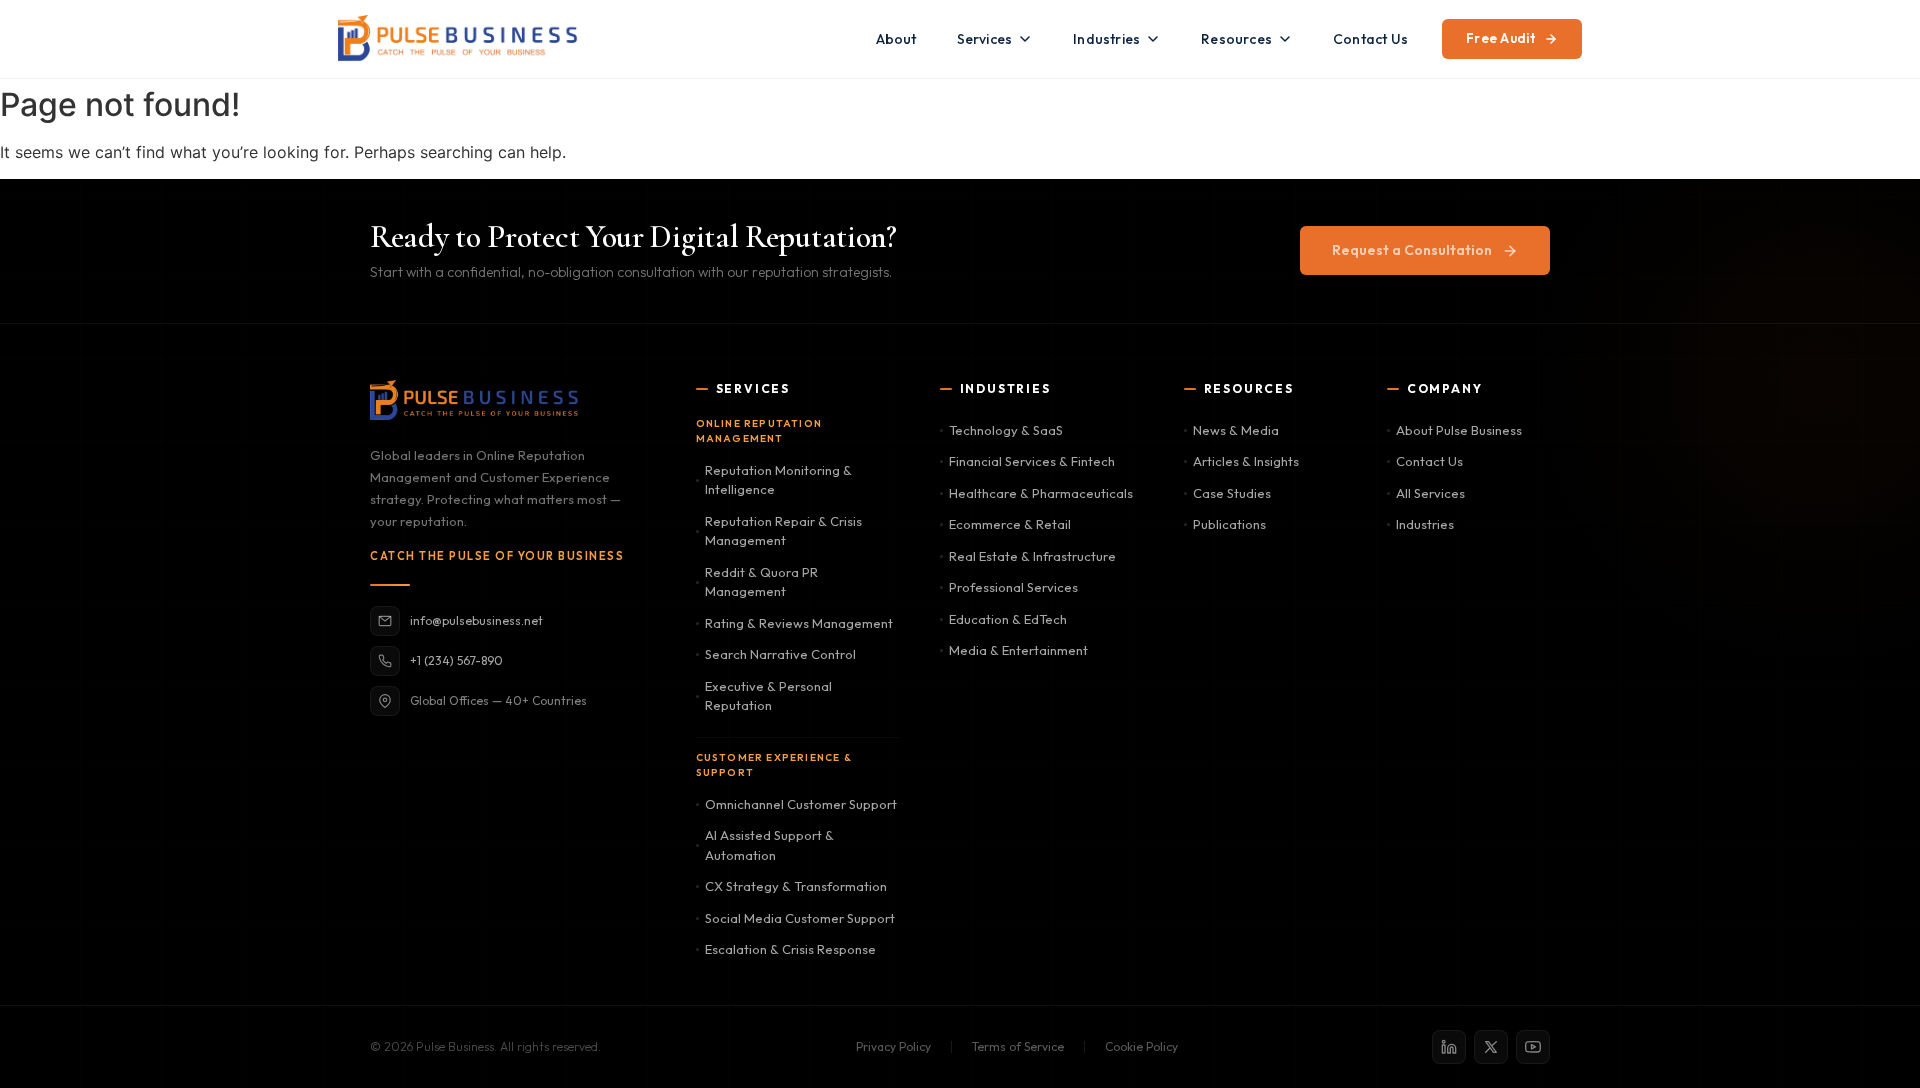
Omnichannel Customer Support (801, 804)
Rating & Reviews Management (799, 623)
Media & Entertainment (1018, 650)
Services (985, 39)
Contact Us (1370, 39)
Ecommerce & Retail (1010, 524)
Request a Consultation (1412, 250)
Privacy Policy (893, 1046)
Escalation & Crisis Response (790, 949)
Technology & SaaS (1006, 430)
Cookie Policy (1141, 1046)
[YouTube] (1533, 1047)
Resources (1236, 39)
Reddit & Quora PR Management (761, 582)
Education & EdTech (1008, 619)
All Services (1430, 493)
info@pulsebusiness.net (476, 620)
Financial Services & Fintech (1032, 461)
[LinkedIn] (1449, 1047)
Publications (1229, 524)
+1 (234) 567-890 (456, 660)
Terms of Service (1018, 1046)
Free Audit (1501, 38)
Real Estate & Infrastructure (1032, 556)
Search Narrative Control (780, 654)
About (896, 39)
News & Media (1236, 430)
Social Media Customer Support (800, 918)
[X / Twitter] (1491, 1047)
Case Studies (1232, 493)
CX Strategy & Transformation (796, 886)
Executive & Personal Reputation (768, 696)
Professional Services (1013, 587)
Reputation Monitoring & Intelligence (778, 480)
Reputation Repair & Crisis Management (783, 531)
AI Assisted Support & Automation (769, 845)
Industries (1106, 39)
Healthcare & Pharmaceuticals (1041, 493)
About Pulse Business (1459, 430)
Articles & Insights (1246, 461)
